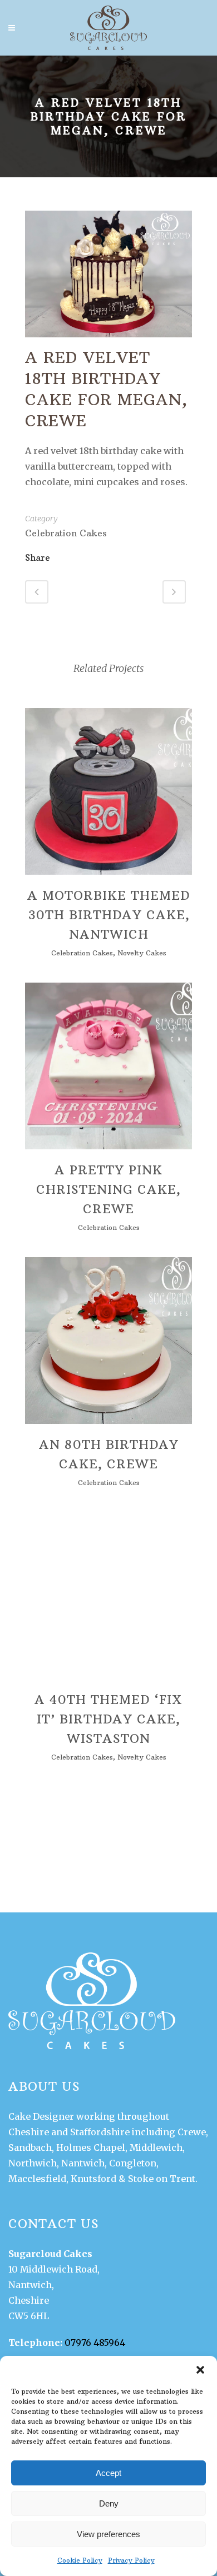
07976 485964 (95, 2343)
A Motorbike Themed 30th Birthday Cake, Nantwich (108, 915)
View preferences (108, 2534)
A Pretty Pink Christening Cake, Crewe (108, 1189)
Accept (108, 2473)
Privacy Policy (131, 2560)
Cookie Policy (80, 2560)
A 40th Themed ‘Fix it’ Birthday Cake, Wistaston (108, 1719)
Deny (109, 2503)
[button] (200, 2370)
